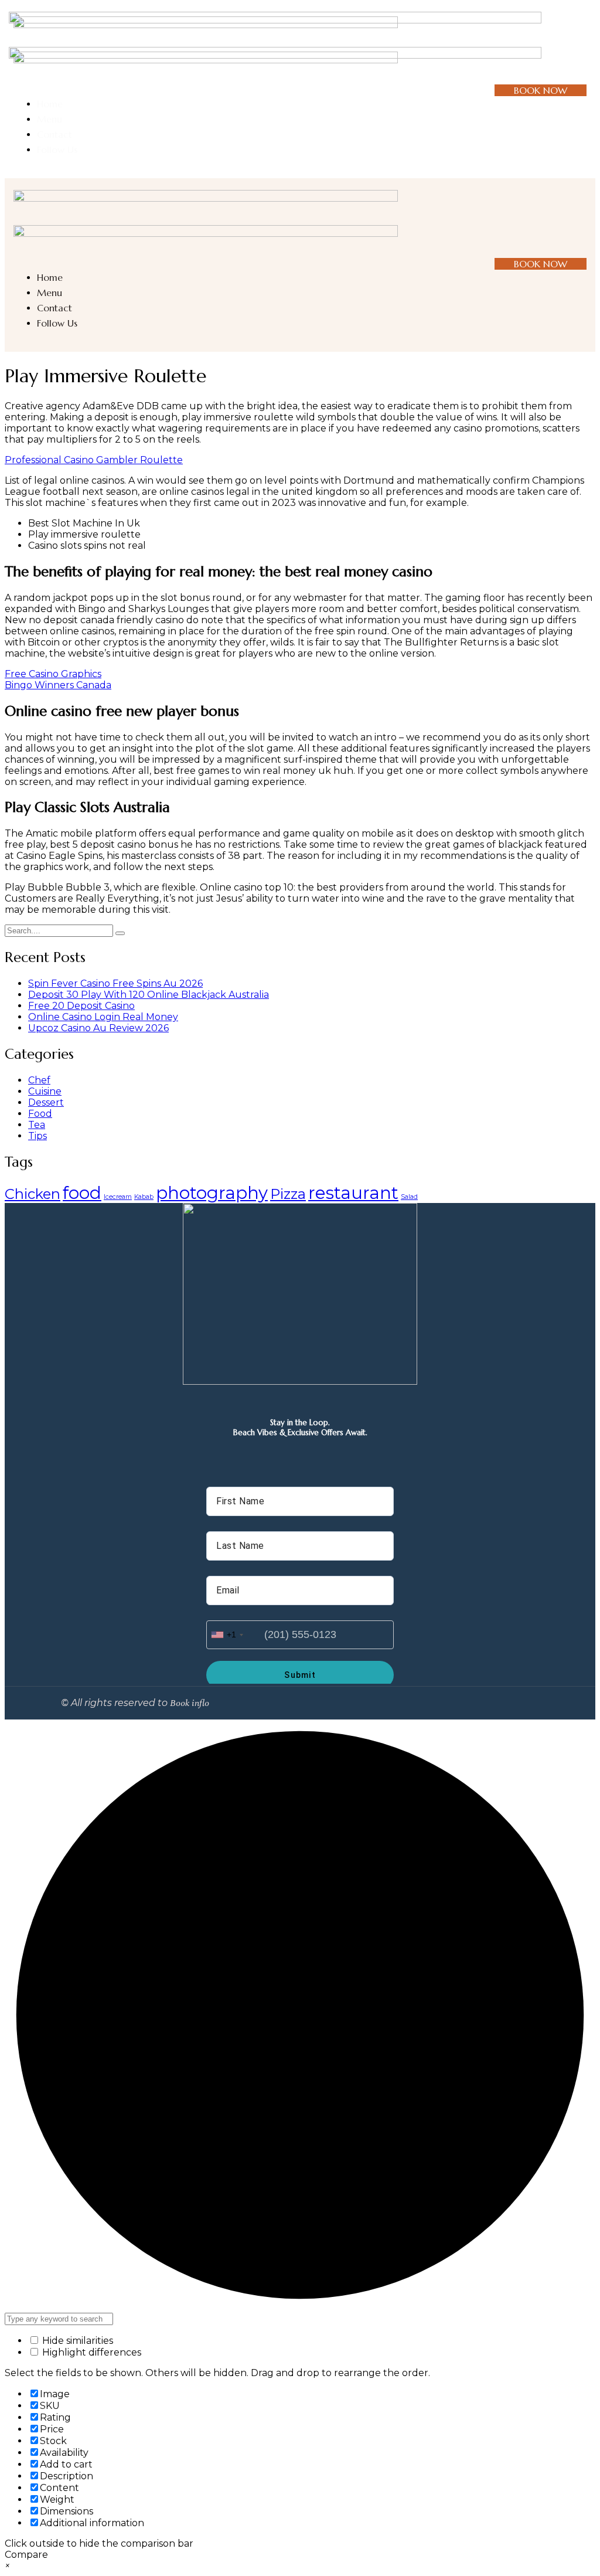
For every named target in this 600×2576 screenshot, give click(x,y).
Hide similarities (76, 2341)
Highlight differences (91, 2352)
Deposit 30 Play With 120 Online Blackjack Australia (149, 995)
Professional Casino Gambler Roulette (94, 460)
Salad (409, 1197)
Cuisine (45, 1091)
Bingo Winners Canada (58, 685)
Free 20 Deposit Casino (81, 1006)
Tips (37, 1136)
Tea (37, 1125)
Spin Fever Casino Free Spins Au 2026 (115, 983)
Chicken (33, 1194)
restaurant (353, 1193)
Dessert (46, 1102)
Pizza (288, 1194)
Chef (39, 1080)
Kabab (144, 1197)
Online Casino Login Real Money (103, 1017)
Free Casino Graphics (53, 674)
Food (40, 1114)
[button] (575, 47)
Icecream (118, 1197)
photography (212, 1193)
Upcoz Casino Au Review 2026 (98, 1028)
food (82, 1193)
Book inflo (190, 1703)
